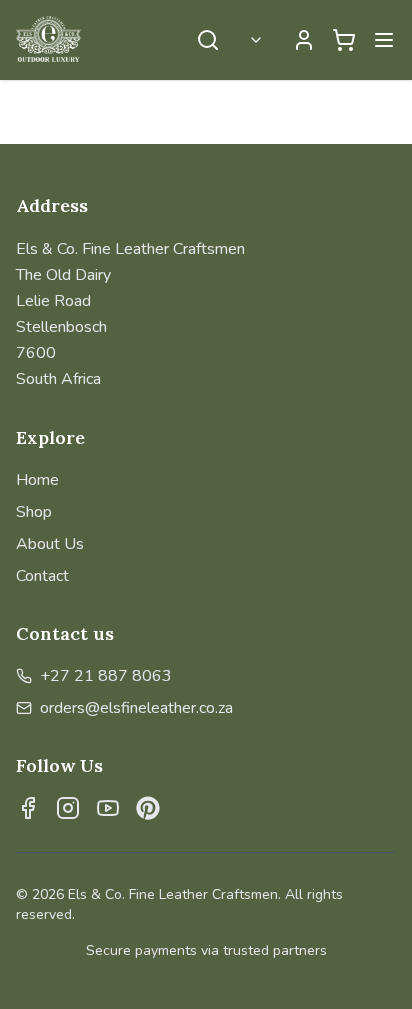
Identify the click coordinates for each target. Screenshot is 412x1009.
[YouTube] (108, 808)
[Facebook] (28, 808)
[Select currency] (256, 40)
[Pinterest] (148, 808)
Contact (42, 576)
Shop (34, 512)
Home (37, 480)
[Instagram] (68, 808)
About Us (50, 544)
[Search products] (208, 40)
